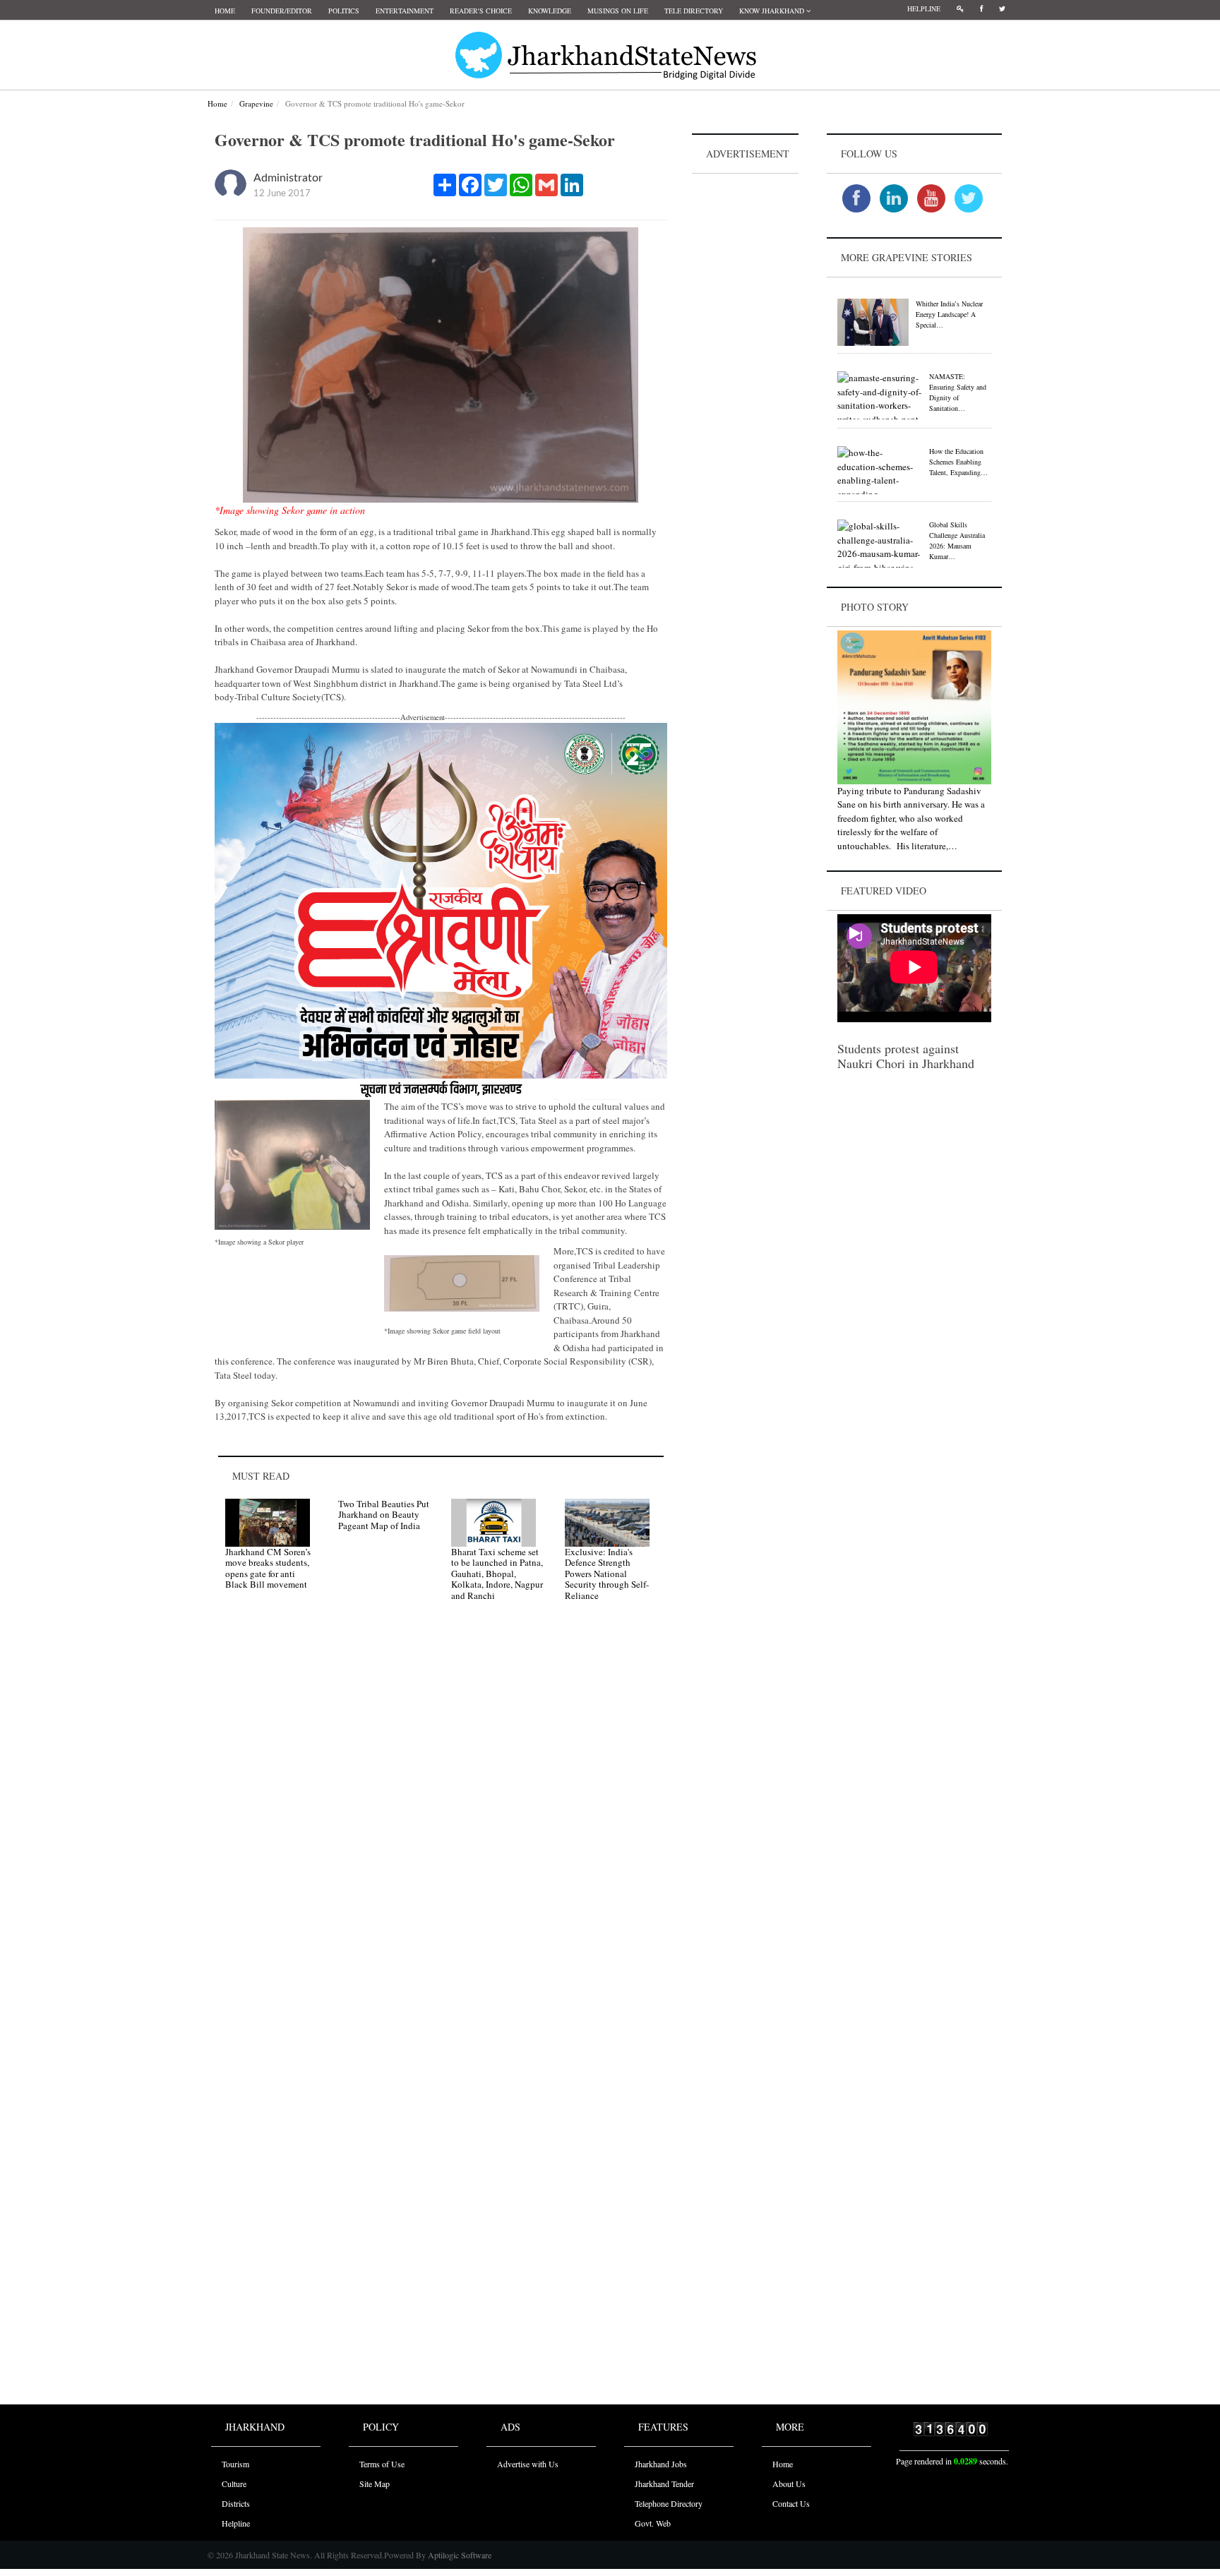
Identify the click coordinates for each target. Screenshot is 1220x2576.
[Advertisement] (746, 389)
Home (225, 11)
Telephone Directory (669, 2503)
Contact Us (791, 2503)
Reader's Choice (481, 11)
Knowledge (550, 11)
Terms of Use (382, 2464)
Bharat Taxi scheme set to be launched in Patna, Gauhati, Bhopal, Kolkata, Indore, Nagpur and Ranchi (497, 1574)
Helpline (924, 8)
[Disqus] (441, 1813)
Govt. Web (653, 2523)
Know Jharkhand (773, 11)
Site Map (375, 2484)
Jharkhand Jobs (661, 2464)
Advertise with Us (528, 2464)
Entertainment (405, 11)
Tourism (235, 2464)
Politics (344, 11)
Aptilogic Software (459, 2555)
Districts (236, 2503)
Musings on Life (618, 11)
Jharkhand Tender (664, 2484)
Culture (234, 2484)
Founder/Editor (282, 11)
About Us (789, 2484)
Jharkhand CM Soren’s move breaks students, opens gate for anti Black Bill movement (268, 1568)
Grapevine (256, 103)
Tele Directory (694, 11)
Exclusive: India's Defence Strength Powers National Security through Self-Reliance (607, 1574)
